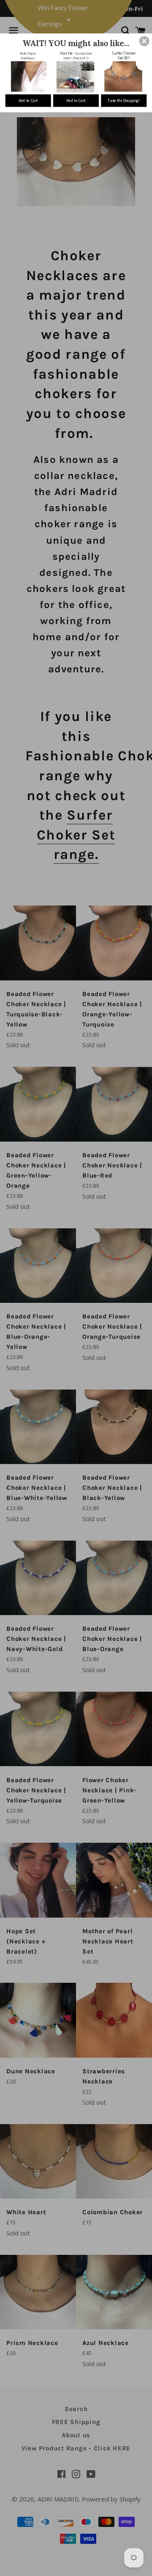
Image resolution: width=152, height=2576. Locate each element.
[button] (144, 41)
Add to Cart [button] (28, 101)
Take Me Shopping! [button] (124, 101)
